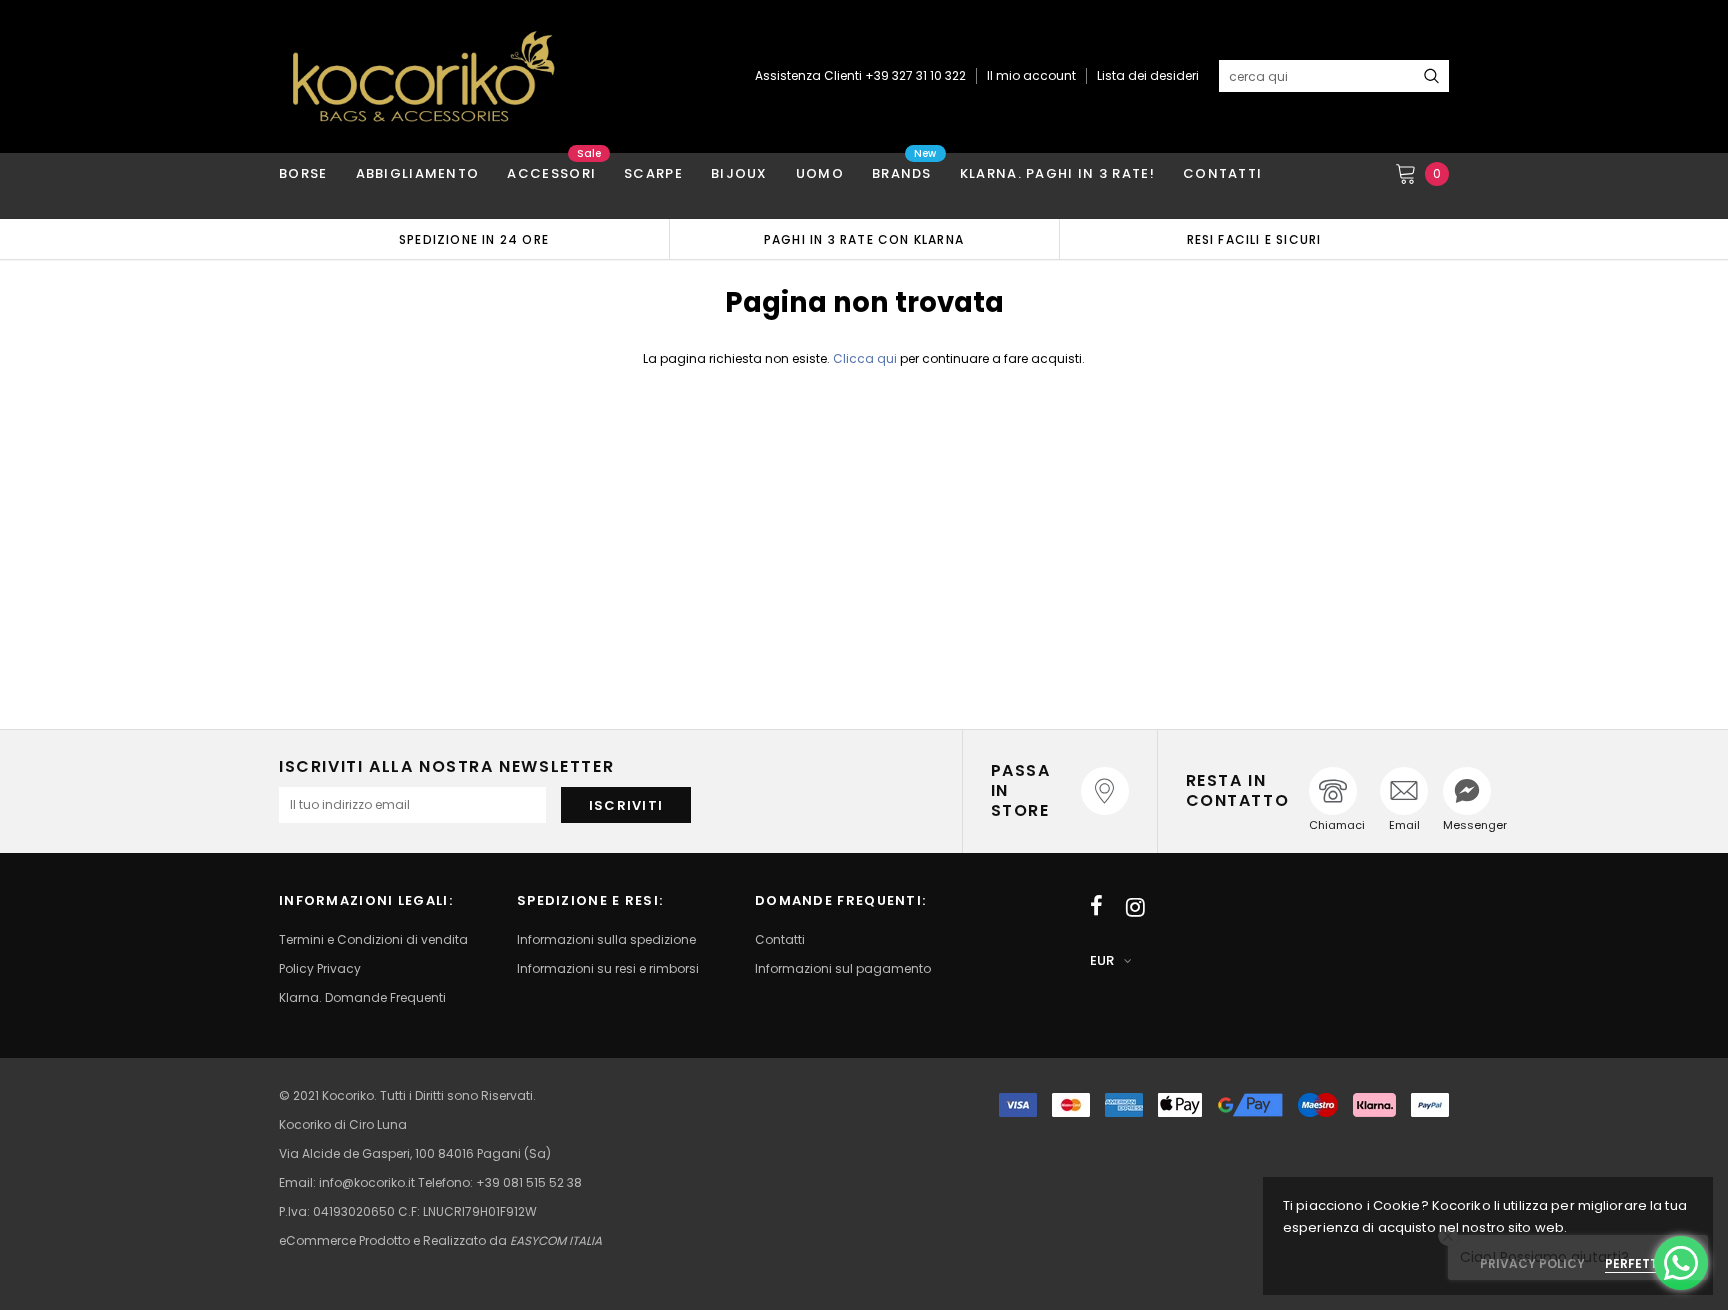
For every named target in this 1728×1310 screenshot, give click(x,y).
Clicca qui (866, 358)
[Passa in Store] (1105, 791)
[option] (474, 239)
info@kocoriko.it (368, 1182)
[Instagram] (1135, 907)
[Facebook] (1096, 907)
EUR (1102, 960)
